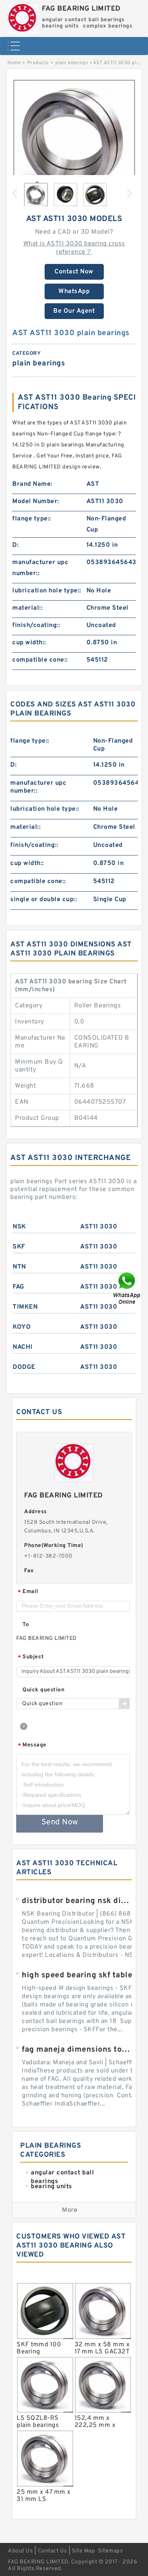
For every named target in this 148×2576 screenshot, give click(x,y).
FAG (19, 1287)
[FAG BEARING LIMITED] (23, 17)
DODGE (24, 1367)
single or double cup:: (44, 900)
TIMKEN (25, 1307)
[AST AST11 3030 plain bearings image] (74, 140)
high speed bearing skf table (77, 1975)
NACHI (23, 1347)
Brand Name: (32, 484)
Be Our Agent (74, 311)
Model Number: (36, 502)
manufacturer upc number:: (40, 568)
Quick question (43, 1690)
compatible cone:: (40, 660)
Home (14, 63)
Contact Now (74, 272)
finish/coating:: (36, 625)
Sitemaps (110, 2551)
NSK (19, 1227)
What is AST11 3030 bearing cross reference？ (74, 248)
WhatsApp (74, 291)
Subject (31, 1657)
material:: (27, 608)
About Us (20, 2551)
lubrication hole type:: (47, 591)
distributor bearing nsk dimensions (77, 1901)
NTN (19, 1267)
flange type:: (32, 519)
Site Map (83, 2551)
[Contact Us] (127, 1288)
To (26, 1625)
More (70, 2210)
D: (15, 545)
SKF (19, 1247)
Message (32, 1745)
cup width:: (29, 643)
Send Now (60, 1822)
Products (38, 63)
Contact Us (52, 2551)
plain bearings (72, 63)
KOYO (22, 1327)
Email (28, 1592)
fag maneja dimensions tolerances (77, 2050)
